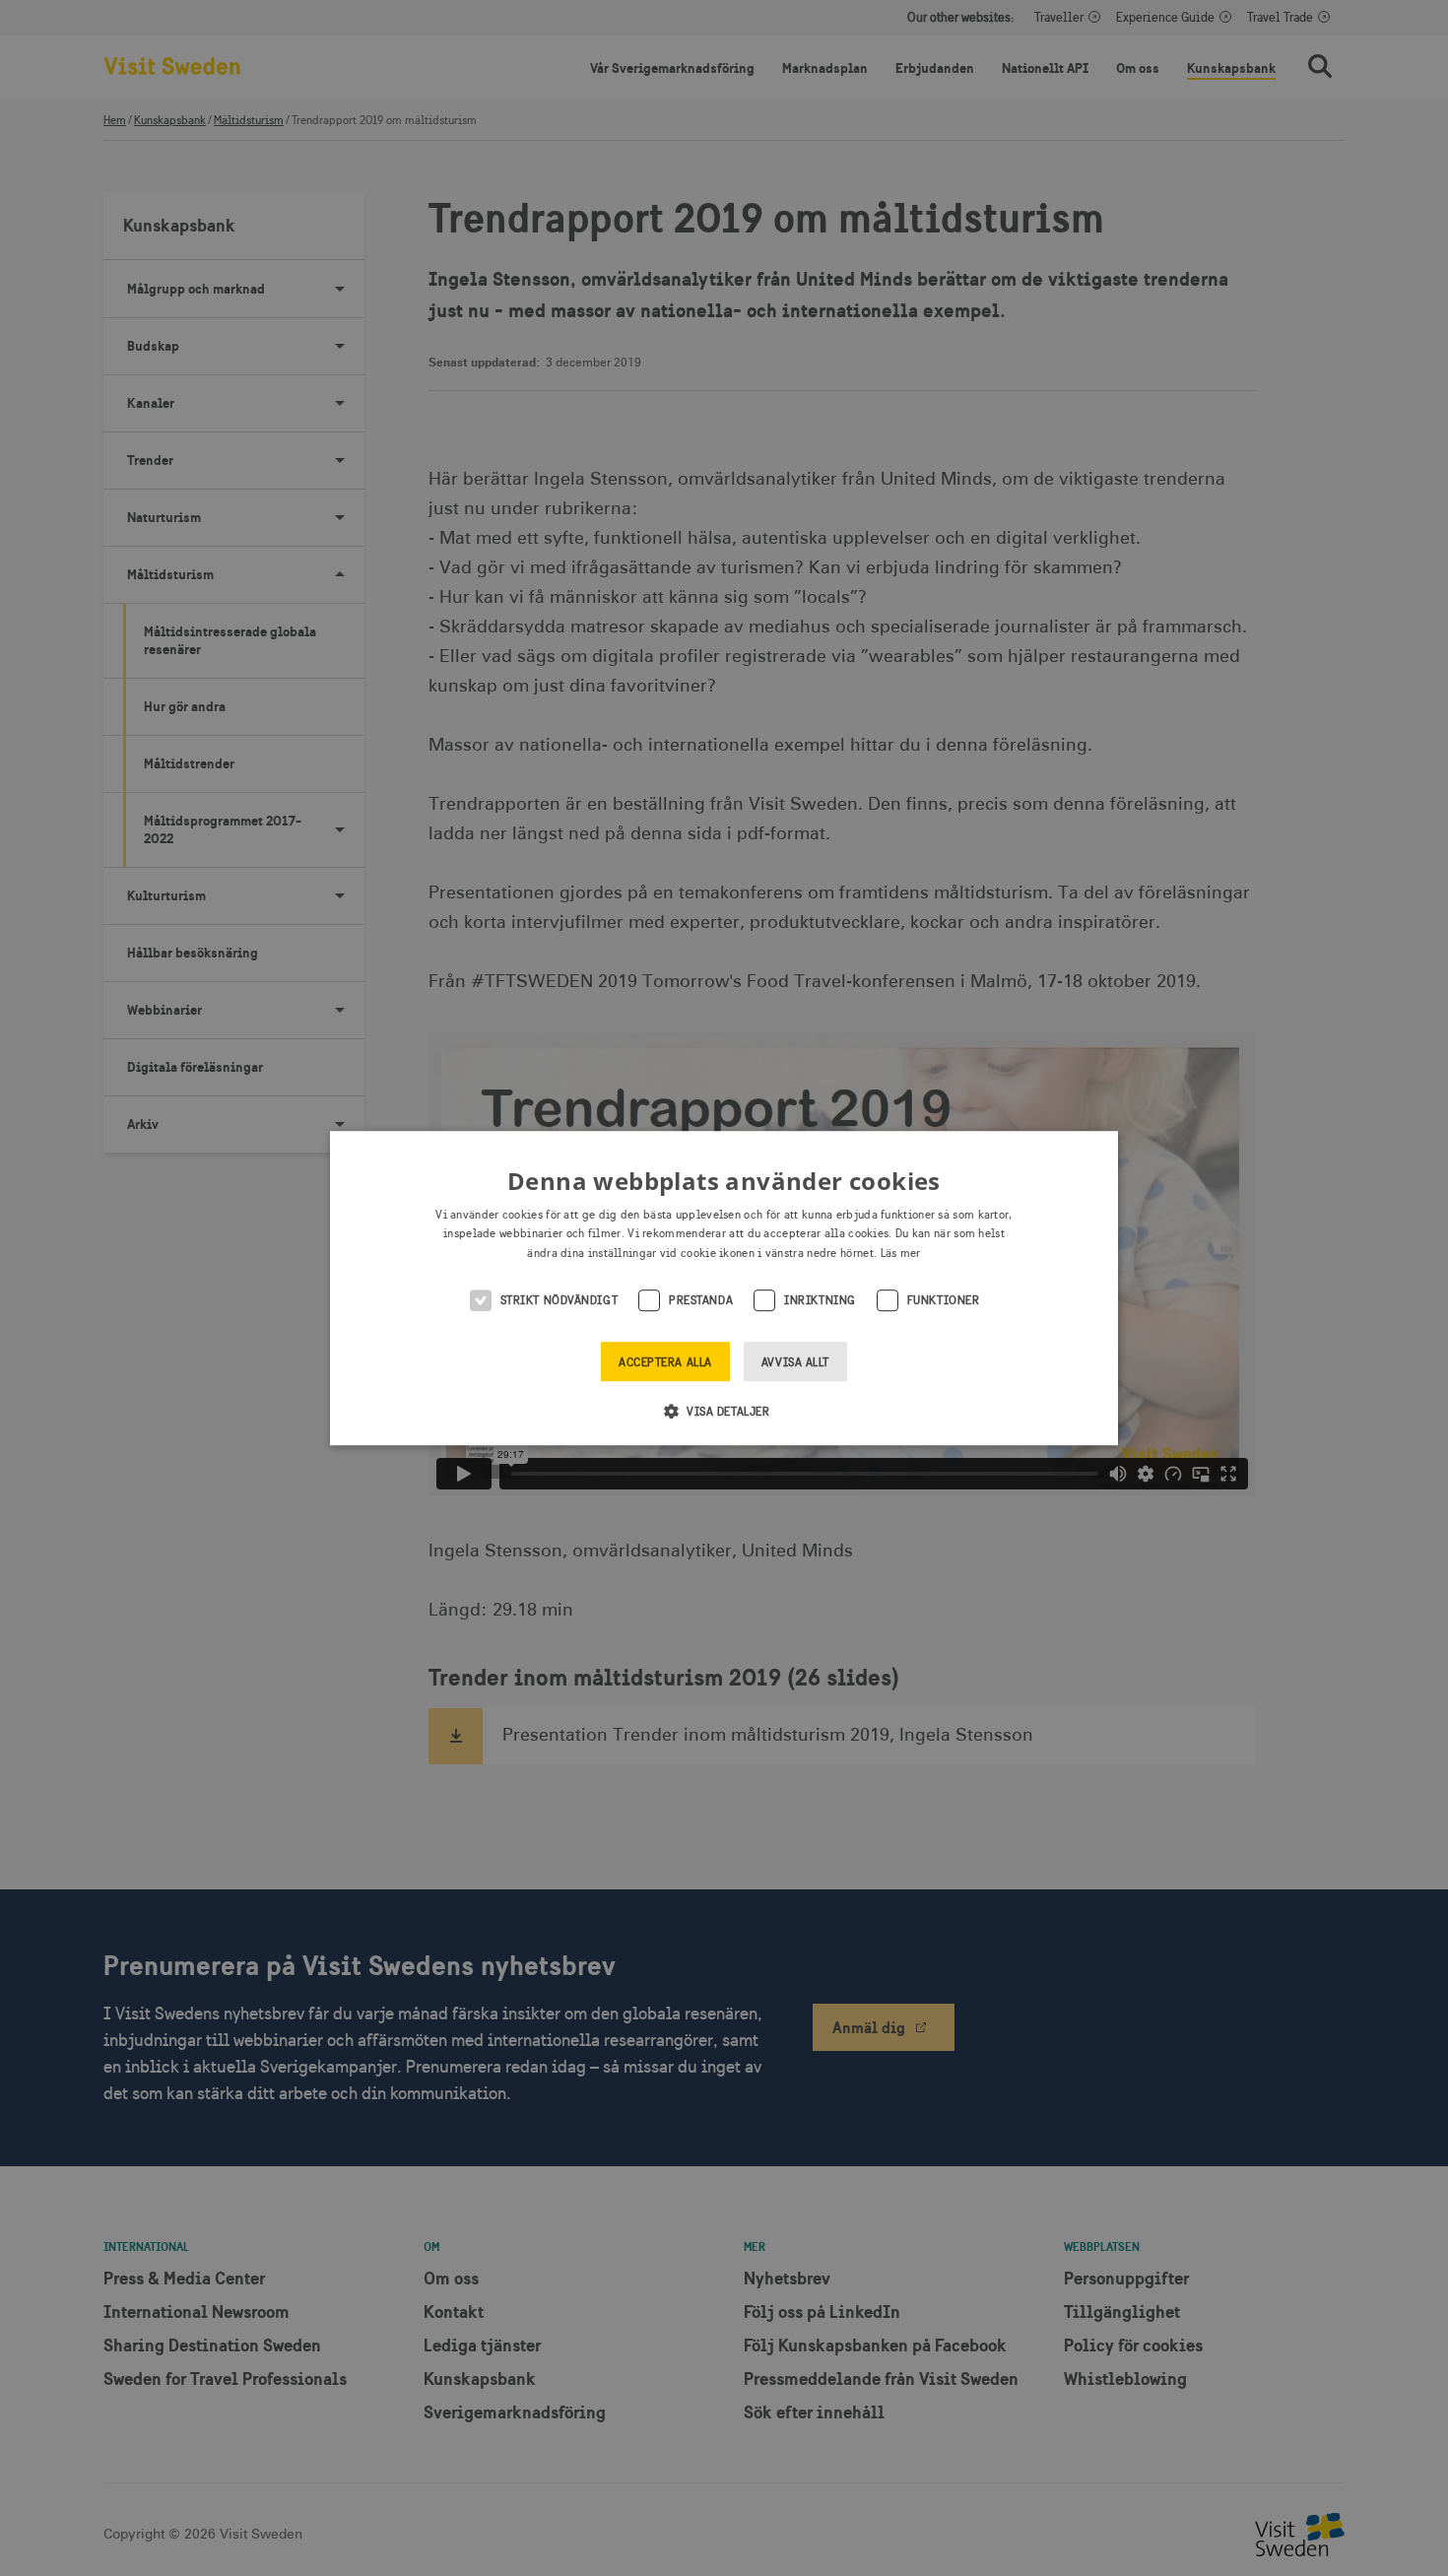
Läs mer (901, 1253)
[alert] (724, 1288)
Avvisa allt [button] (795, 1362)
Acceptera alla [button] (665, 1362)
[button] (724, 1411)
